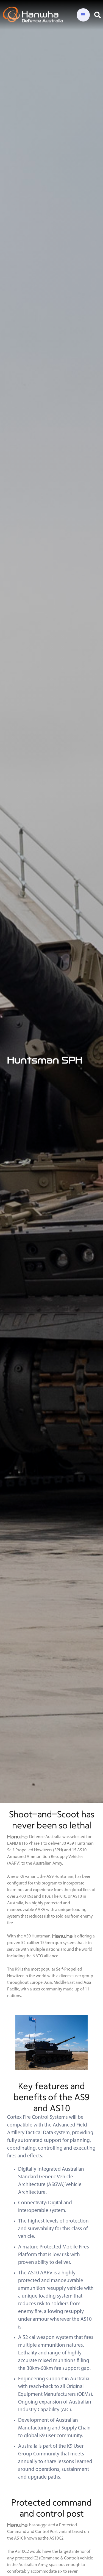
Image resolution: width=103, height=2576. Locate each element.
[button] (83, 15)
